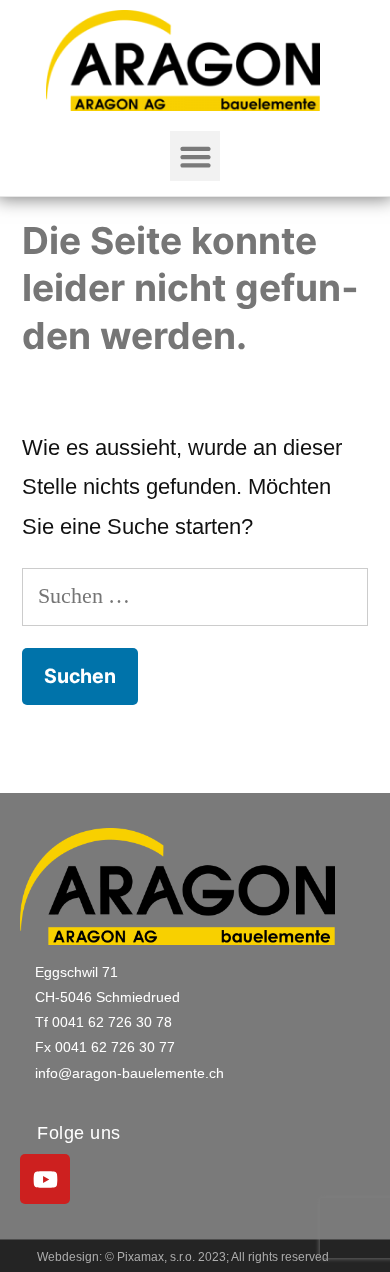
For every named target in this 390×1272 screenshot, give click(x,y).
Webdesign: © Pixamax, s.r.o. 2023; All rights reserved (183, 1257)
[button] (195, 156)
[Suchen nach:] (195, 595)
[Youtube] (45, 1179)
